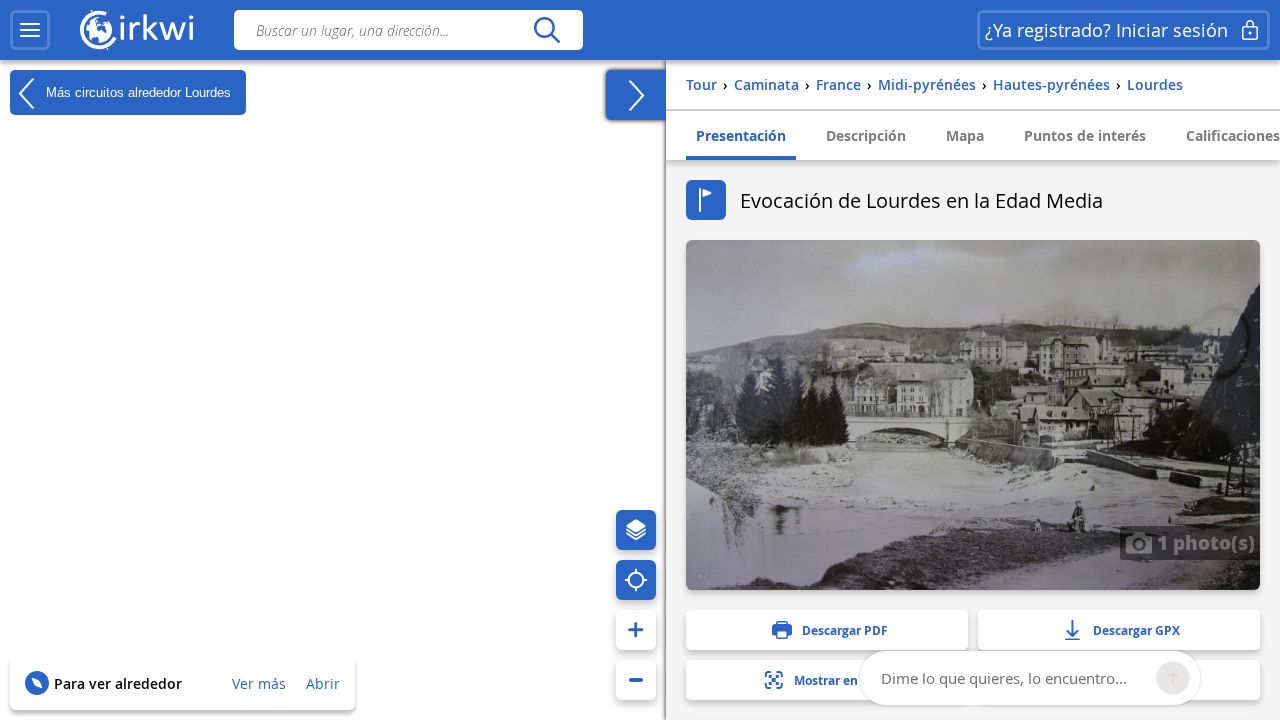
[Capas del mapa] (636, 530)
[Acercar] (636, 630)
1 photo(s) (1203, 542)
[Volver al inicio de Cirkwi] (137, 30)
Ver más (259, 683)
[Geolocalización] (636, 580)
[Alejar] (636, 680)
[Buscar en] (546, 30)
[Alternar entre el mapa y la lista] (636, 95)
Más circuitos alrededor (136, 91)
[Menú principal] (30, 30)
